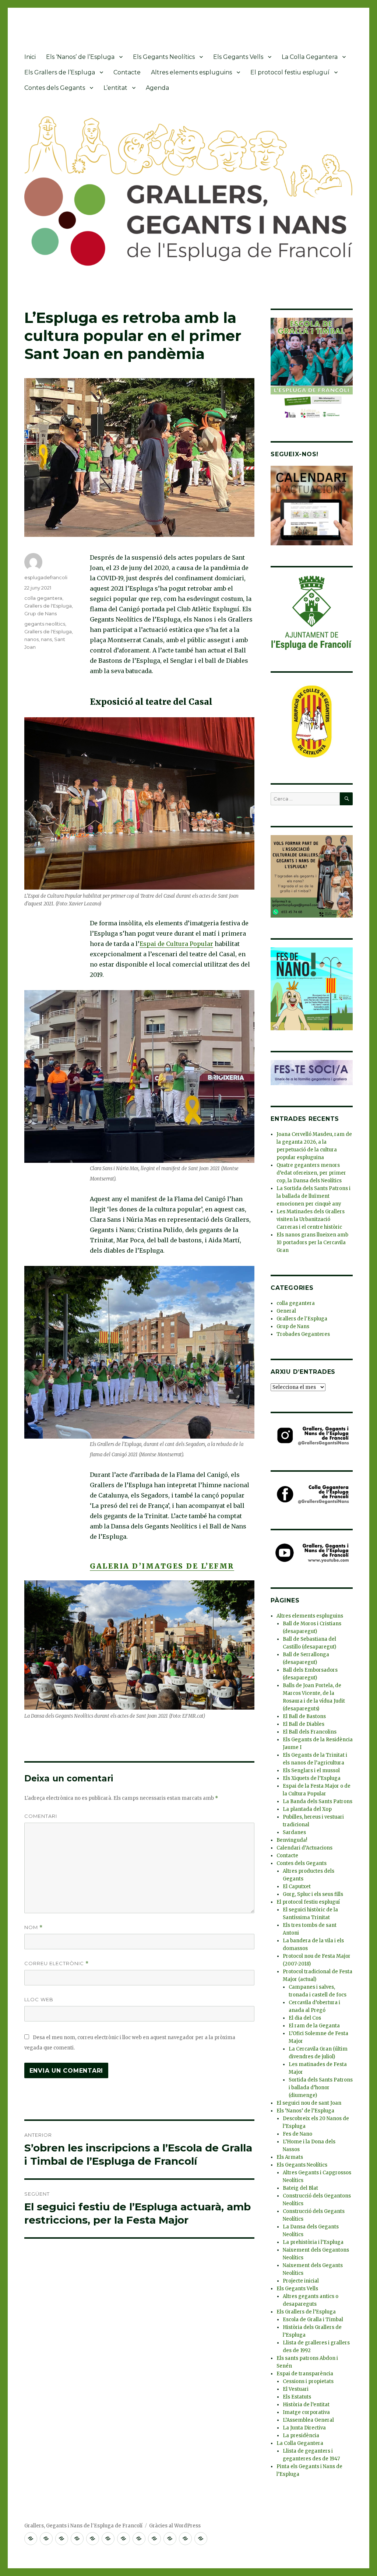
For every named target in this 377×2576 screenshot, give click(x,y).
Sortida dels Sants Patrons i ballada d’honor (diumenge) (321, 2088)
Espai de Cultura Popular (176, 944)
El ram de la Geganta (314, 2026)
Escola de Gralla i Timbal (313, 2320)
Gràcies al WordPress (175, 2526)
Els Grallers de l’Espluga (60, 72)
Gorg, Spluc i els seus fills (313, 1894)
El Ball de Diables (304, 1724)
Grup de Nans (40, 613)
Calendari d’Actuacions (304, 1848)
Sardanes (294, 1832)
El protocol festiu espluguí (290, 72)
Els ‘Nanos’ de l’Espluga (80, 57)
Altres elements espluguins (191, 72)
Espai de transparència (305, 2374)
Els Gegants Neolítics (164, 57)
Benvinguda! (292, 1840)
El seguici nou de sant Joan (309, 2103)
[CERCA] (346, 799)
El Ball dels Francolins (310, 1732)
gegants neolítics (45, 624)
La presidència (301, 2436)
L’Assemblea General (308, 2420)
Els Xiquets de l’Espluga (312, 1778)
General (286, 1311)
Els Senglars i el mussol (311, 1771)
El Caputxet (297, 1887)
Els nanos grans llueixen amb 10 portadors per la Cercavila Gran (312, 1243)
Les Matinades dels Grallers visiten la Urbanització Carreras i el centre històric (311, 1219)
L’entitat (115, 88)
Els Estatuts (297, 2397)
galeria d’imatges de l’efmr (162, 1566)
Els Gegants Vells (238, 57)
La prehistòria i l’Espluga (313, 2242)
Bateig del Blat (300, 2188)
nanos (31, 639)
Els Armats (290, 2157)
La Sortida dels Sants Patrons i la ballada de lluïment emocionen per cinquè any (313, 1196)
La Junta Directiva (304, 2428)
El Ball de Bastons (304, 1716)
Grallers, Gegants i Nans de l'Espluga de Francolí (83, 2526)
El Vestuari (296, 2389)
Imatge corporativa (306, 2412)
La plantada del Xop (307, 1809)
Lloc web (39, 1999)
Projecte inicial (301, 2281)
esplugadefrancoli (46, 577)
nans (46, 639)
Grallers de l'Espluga (48, 606)
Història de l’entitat (306, 2405)
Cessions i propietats (308, 2381)
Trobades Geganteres (303, 1334)
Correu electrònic (57, 1963)
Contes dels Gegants (55, 88)
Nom (34, 1927)
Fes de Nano (297, 2134)
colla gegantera (43, 598)
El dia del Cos (305, 2018)
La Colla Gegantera (310, 57)
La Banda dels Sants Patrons (318, 1801)
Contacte (127, 72)
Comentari (41, 1816)
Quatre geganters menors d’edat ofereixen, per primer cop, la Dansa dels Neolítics (311, 1173)
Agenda (157, 88)
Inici (30, 57)
